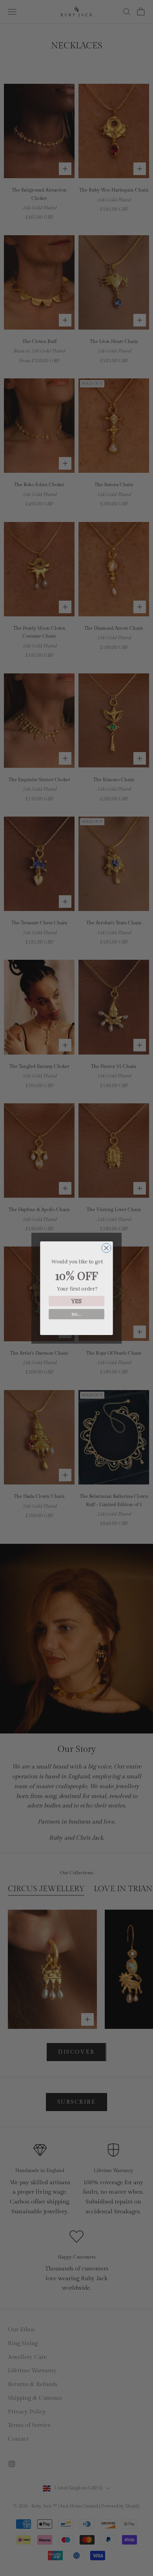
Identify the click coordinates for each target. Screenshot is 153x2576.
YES (76, 1301)
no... (76, 1314)
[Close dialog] (106, 1248)
